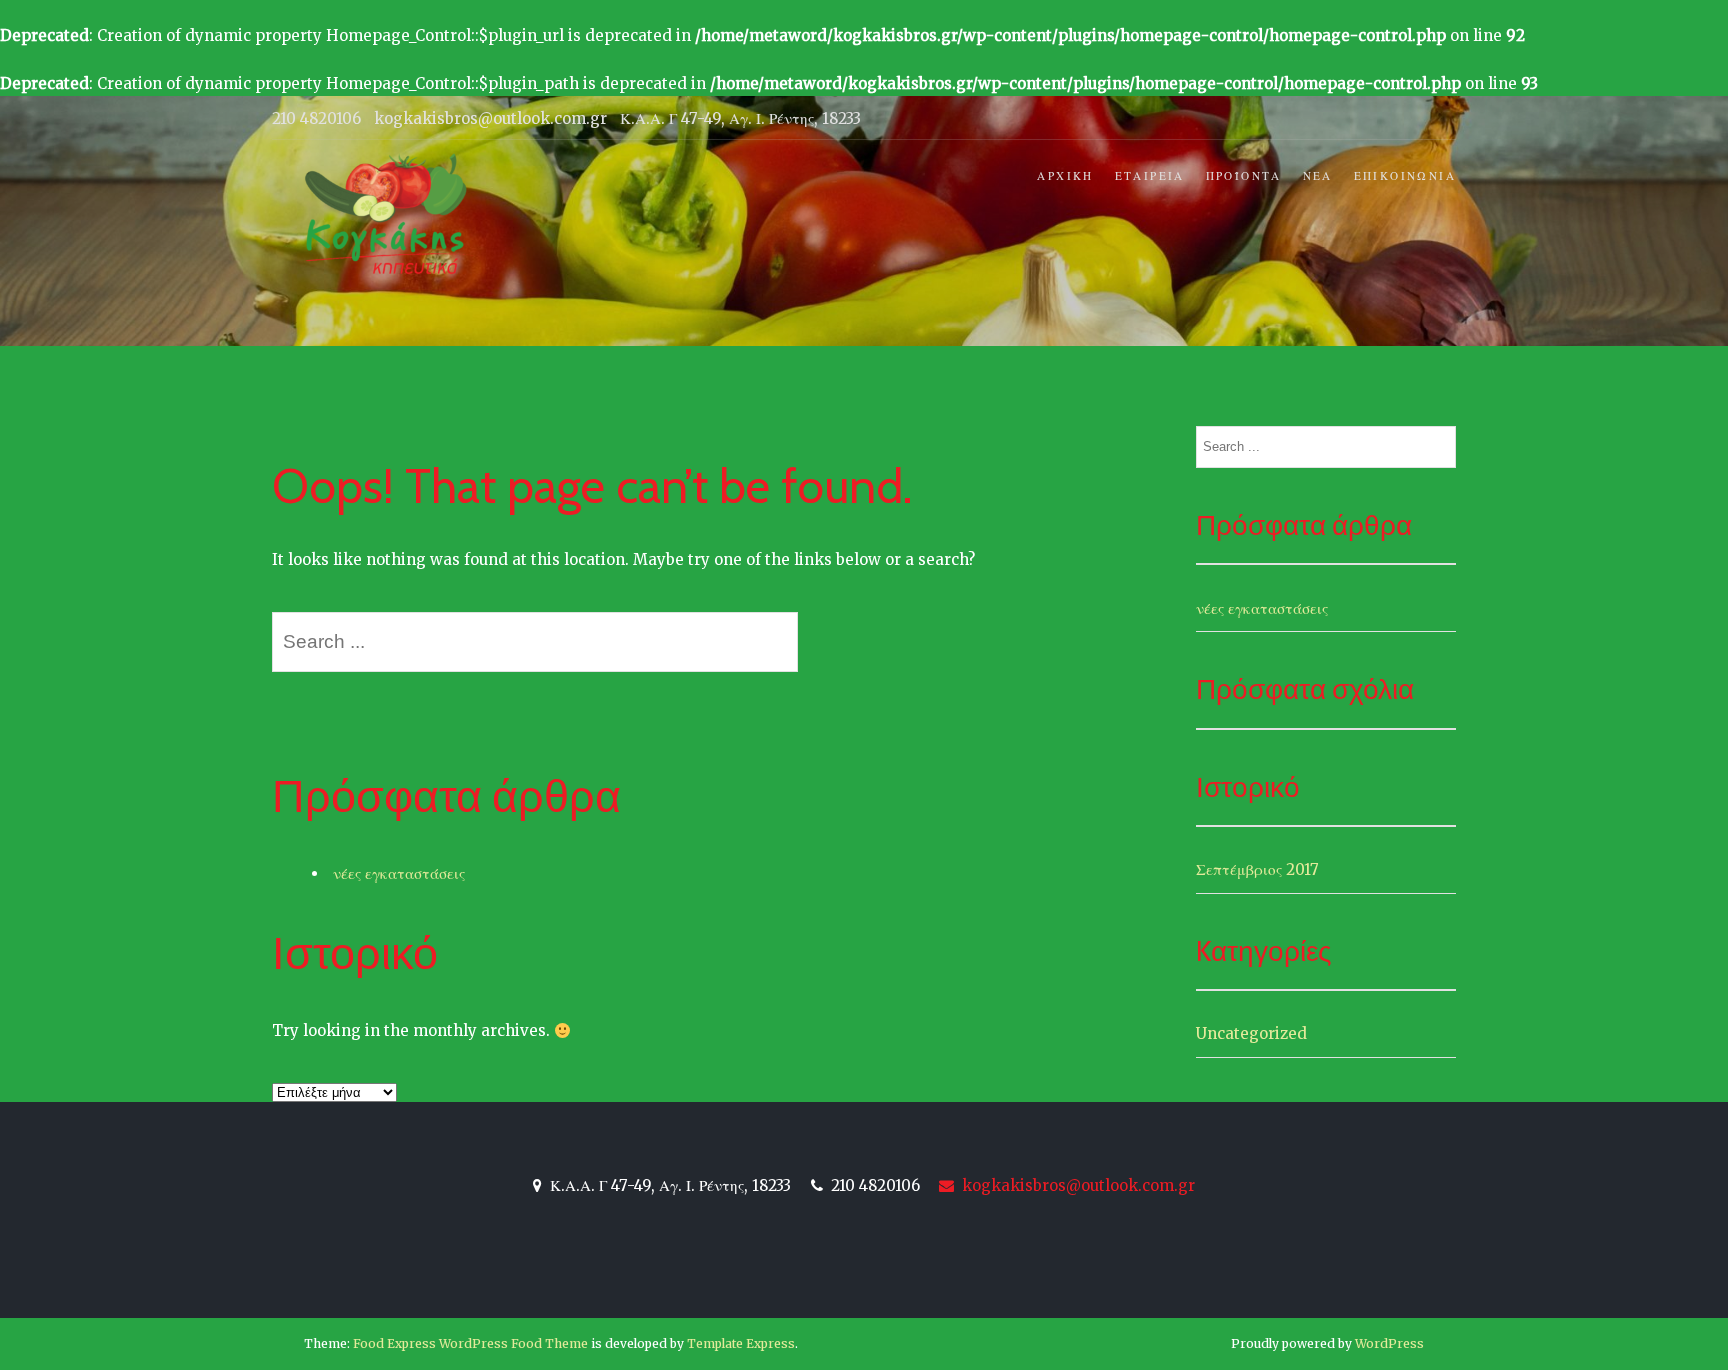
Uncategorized (1251, 1033)
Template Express (741, 1343)
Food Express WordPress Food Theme (470, 1343)
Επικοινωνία (1405, 176)
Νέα (1318, 176)
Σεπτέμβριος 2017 (1257, 869)
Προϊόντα (1244, 176)
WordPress (1389, 1343)
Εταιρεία (1150, 176)
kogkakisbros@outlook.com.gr (1076, 1185)
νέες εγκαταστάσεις (399, 873)
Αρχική (1065, 176)
